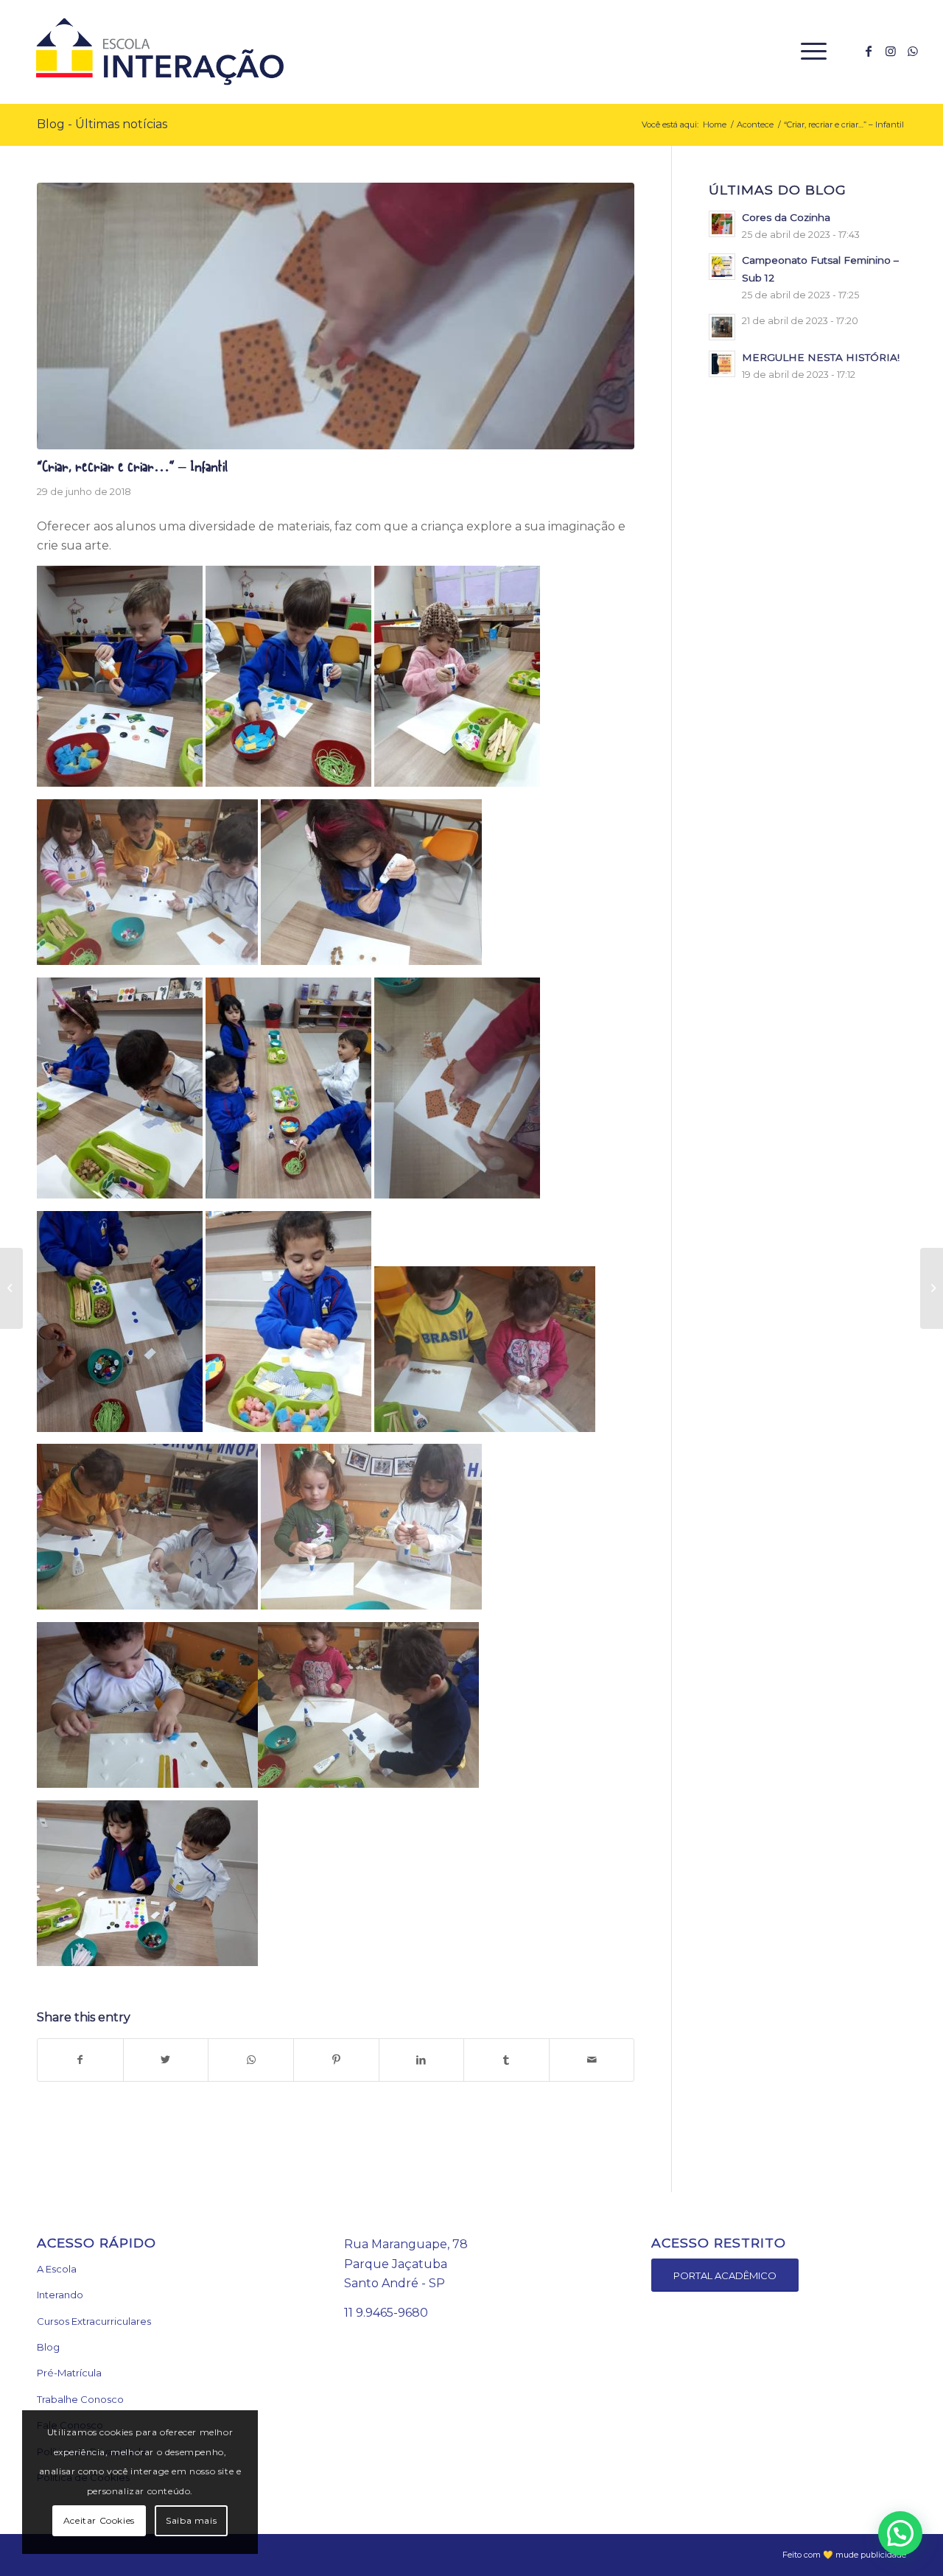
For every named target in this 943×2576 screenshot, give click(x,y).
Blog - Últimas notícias (102, 124)
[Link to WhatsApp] (913, 51)
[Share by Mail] (592, 2060)
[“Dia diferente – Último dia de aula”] (11, 1288)
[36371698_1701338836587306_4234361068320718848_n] (336, 316)
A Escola (57, 2269)
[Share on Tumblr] (506, 2060)
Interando (60, 2295)
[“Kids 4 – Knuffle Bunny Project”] (932, 1288)
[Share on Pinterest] (336, 2060)
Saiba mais (191, 2520)
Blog (48, 2347)
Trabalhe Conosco (80, 2399)
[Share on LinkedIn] (422, 2060)
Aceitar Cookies (99, 2520)
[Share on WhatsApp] (251, 2060)
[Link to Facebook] (869, 51)
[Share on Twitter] (166, 2060)
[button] (900, 2533)
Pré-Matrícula (69, 2373)
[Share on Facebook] (80, 2060)
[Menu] (809, 52)
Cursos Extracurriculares (94, 2321)
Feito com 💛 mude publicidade (844, 2555)
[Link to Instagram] (891, 51)
